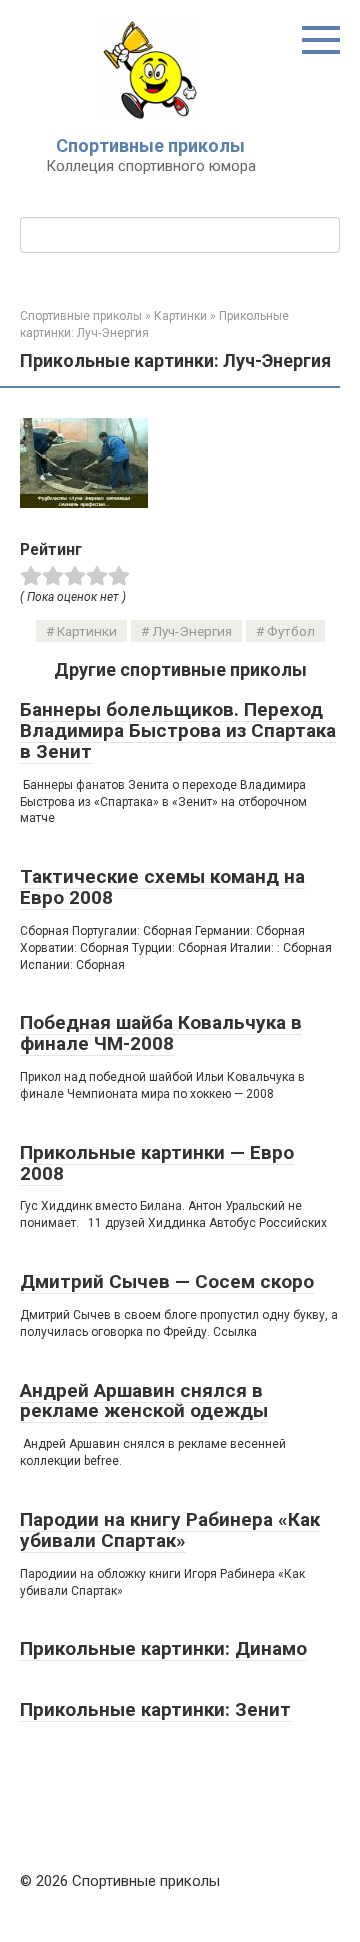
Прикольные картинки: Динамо (163, 1648)
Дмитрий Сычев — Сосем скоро (167, 1281)
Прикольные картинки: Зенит (155, 1709)
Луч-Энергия (192, 631)
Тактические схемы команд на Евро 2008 (162, 887)
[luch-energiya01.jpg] (84, 503)
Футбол (291, 631)
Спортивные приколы (150, 145)
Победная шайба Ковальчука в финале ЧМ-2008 (161, 1033)
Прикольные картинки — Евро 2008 (157, 1163)
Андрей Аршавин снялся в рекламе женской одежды (144, 1401)
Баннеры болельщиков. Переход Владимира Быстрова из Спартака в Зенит (178, 730)
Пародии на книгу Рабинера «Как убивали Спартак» (170, 1530)
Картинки (87, 631)
